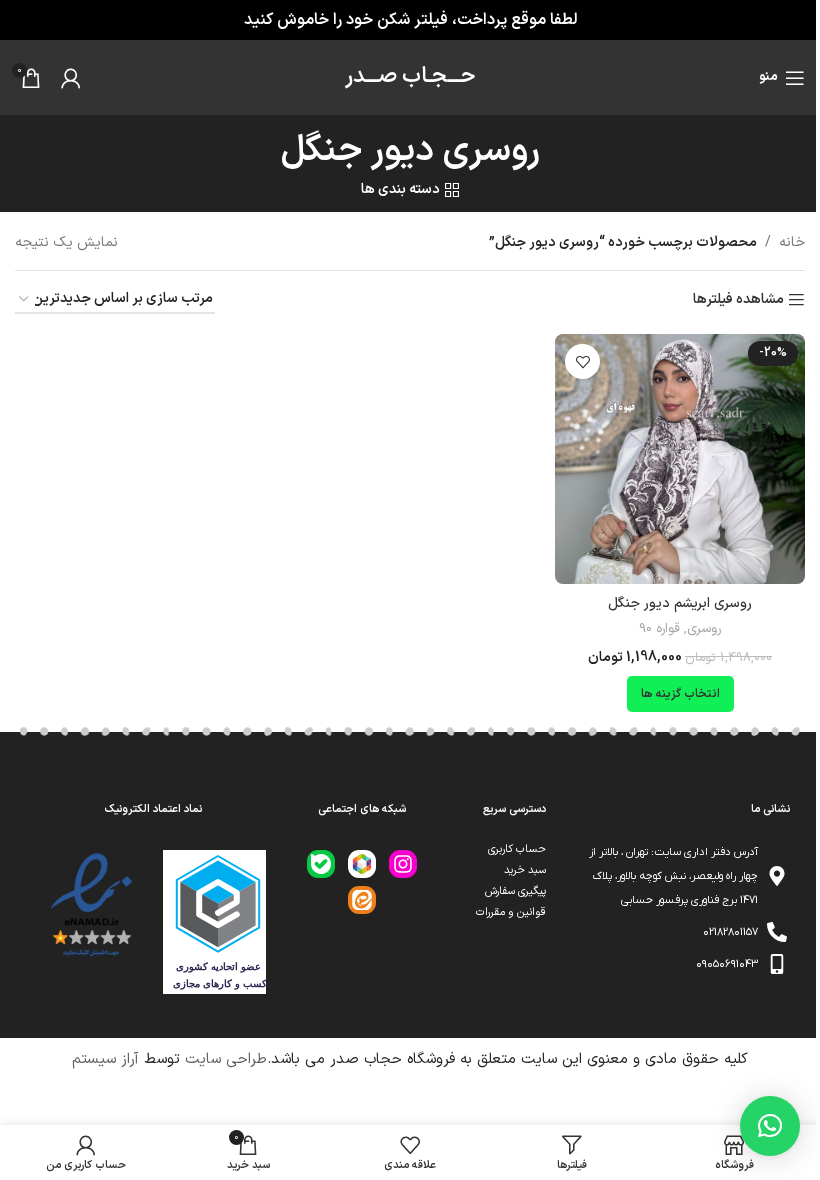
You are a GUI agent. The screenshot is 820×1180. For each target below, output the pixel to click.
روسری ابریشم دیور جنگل (680, 603)
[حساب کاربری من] (71, 78)
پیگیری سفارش (515, 891)
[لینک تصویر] (91, 905)
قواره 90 (659, 629)
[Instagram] (403, 864)
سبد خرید (525, 870)
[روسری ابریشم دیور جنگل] (680, 459)
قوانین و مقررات (511, 912)
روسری (704, 629)
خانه (792, 242)
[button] (770, 1126)
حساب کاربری (517, 849)
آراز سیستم (105, 1059)
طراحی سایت (226, 1059)
